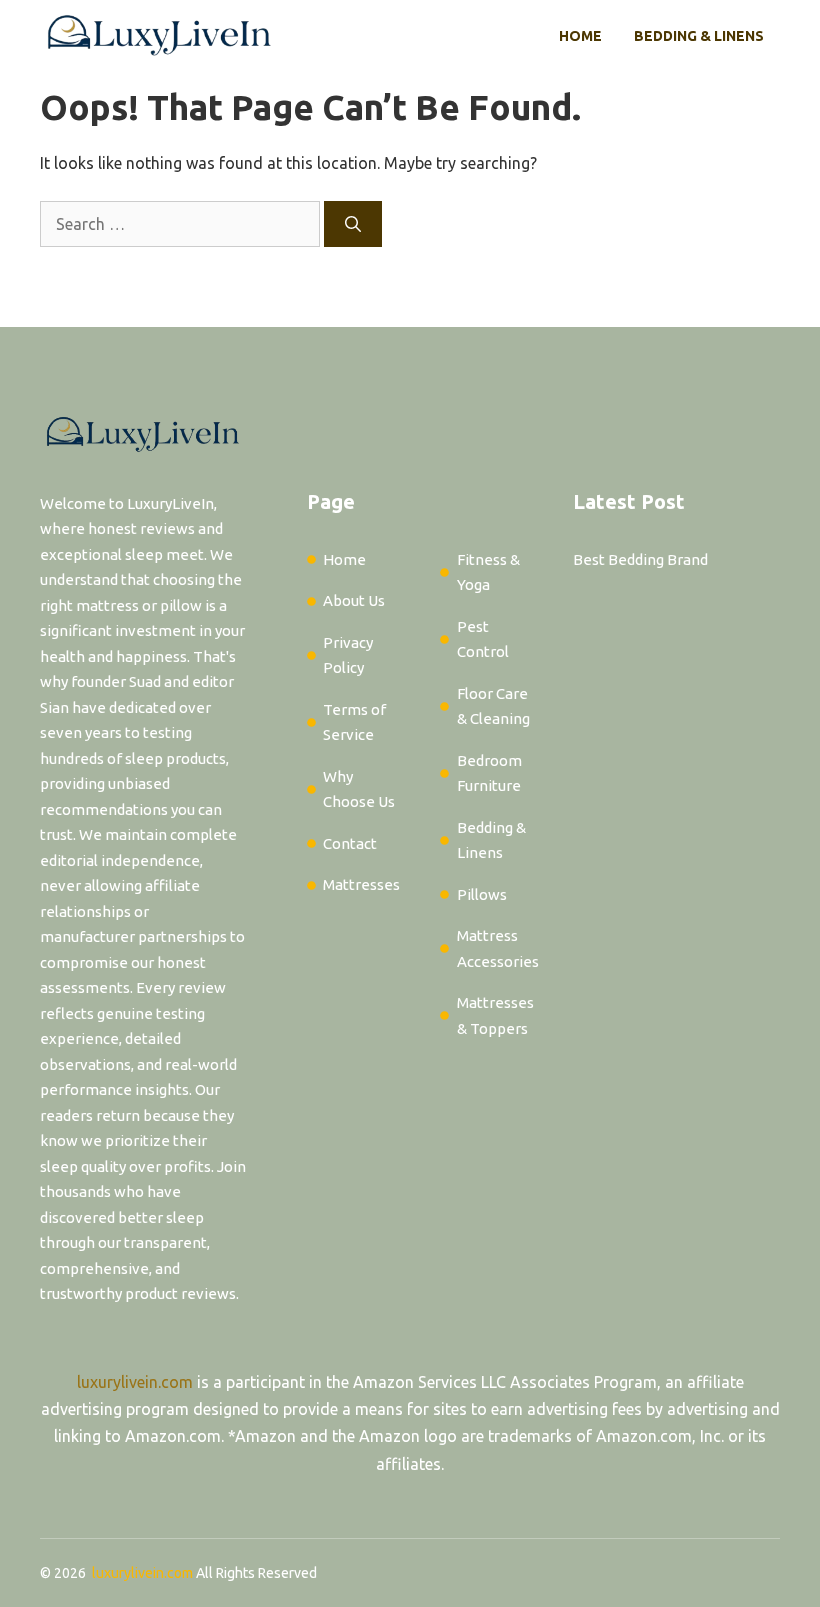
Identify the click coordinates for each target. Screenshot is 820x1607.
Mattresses (361, 884)
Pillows (482, 894)
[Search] (353, 224)
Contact (350, 843)
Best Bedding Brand (640, 559)
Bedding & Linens (699, 36)
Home (580, 36)
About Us (354, 600)
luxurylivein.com (135, 1382)
